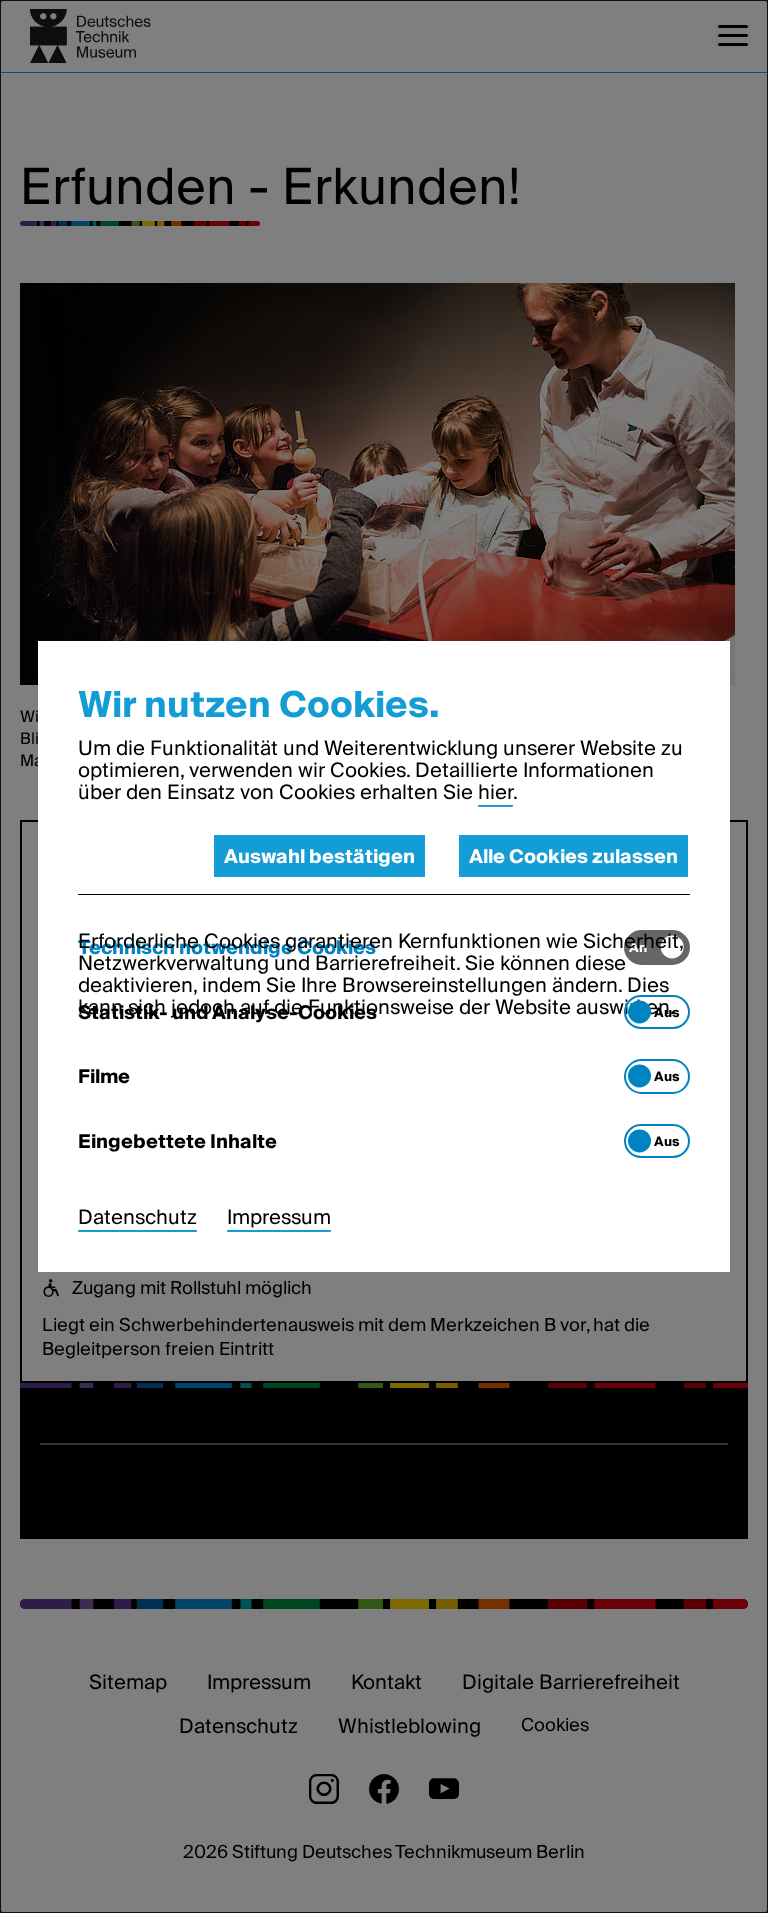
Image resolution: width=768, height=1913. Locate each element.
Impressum (279, 1217)
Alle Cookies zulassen (573, 856)
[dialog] (384, 956)
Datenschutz (137, 1217)
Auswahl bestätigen (319, 856)
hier (495, 792)
